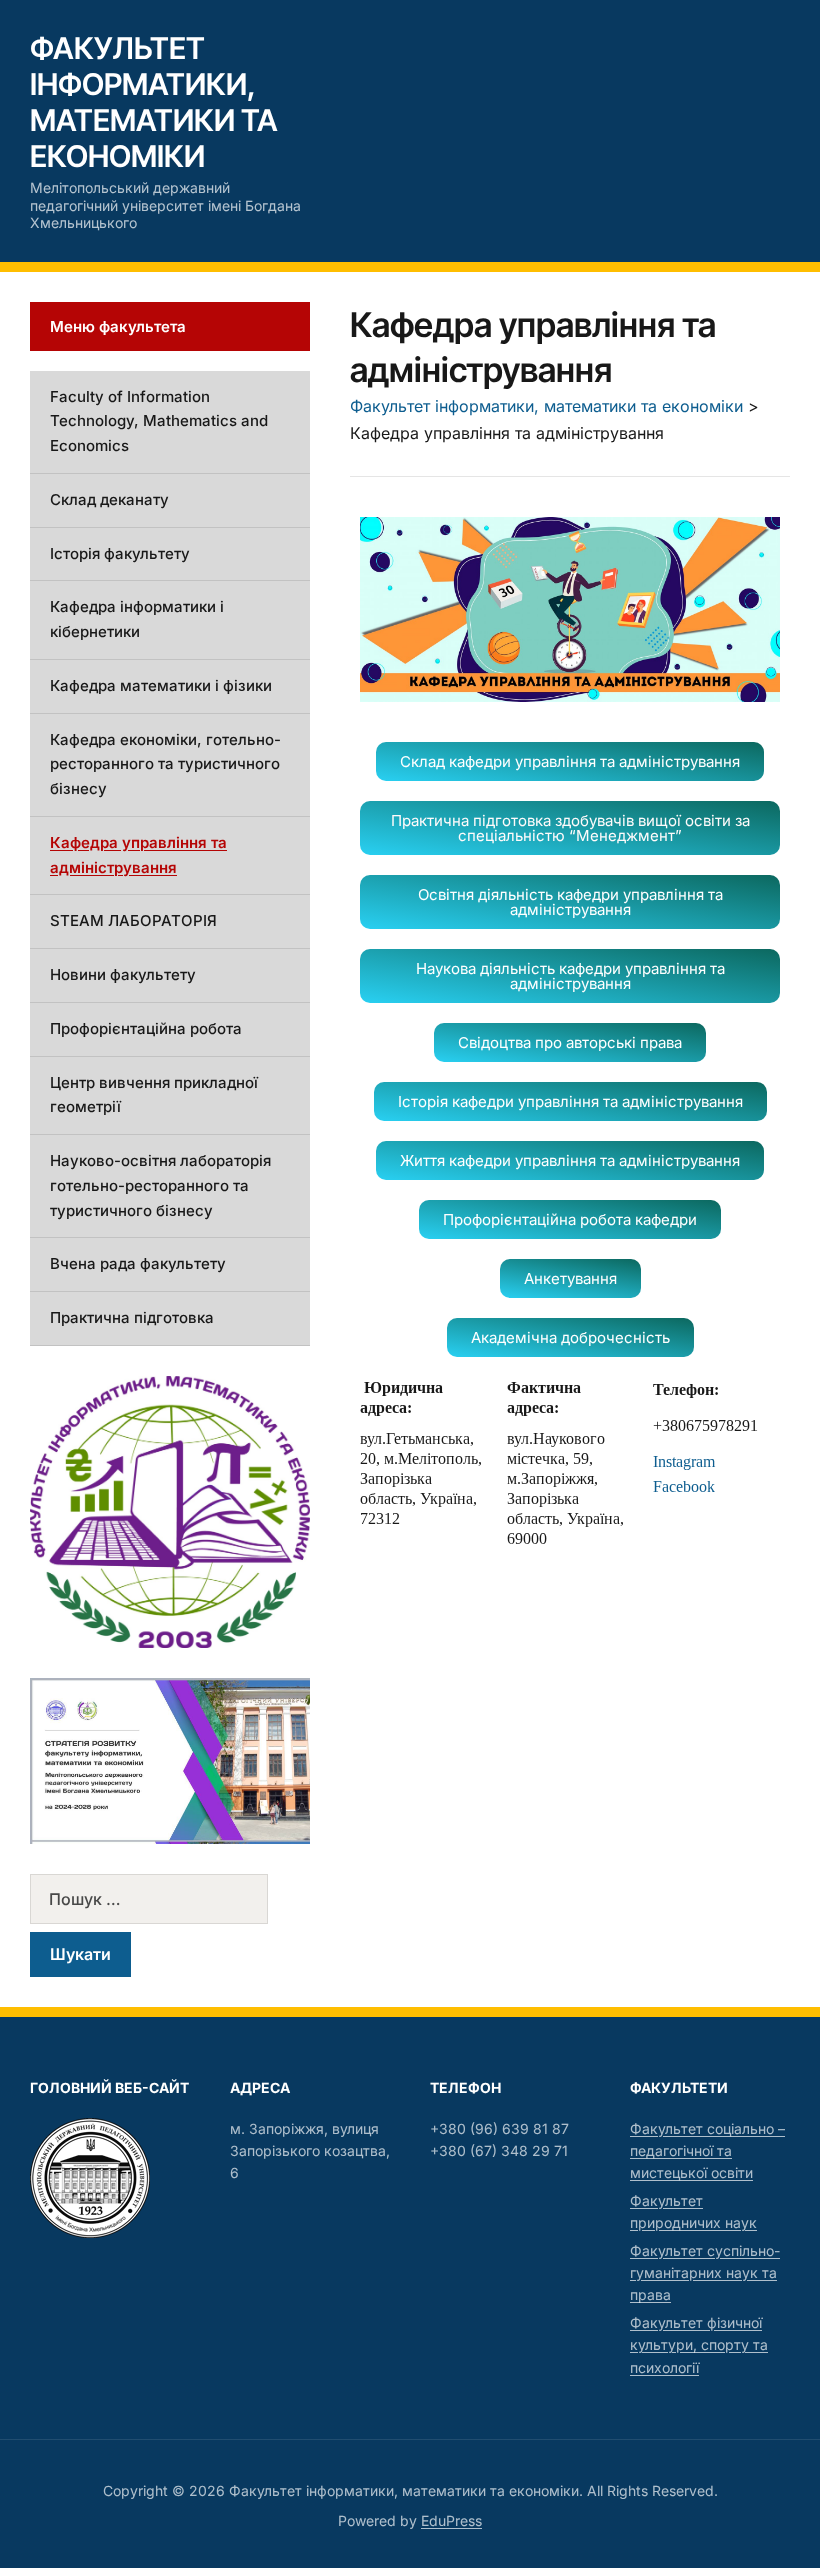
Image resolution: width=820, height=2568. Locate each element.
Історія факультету (120, 553)
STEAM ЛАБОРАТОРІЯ (133, 920)
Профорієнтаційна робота (146, 1028)
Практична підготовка (132, 1317)
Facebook (684, 1486)
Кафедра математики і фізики (161, 685)
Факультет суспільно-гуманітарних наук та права (705, 2273)
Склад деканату (109, 499)
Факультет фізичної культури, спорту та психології (699, 2345)
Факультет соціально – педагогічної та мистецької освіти (707, 2151)
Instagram (686, 1461)
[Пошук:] (170, 1899)
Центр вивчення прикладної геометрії (154, 1095)
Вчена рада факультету (138, 1263)
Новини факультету (123, 974)
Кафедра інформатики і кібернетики (137, 619)
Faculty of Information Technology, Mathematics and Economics (159, 421)
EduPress (451, 2520)
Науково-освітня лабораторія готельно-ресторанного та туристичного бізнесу (160, 1185)
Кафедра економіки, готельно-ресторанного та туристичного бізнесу (165, 764)
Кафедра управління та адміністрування (138, 855)
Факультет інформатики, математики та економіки (154, 102)
